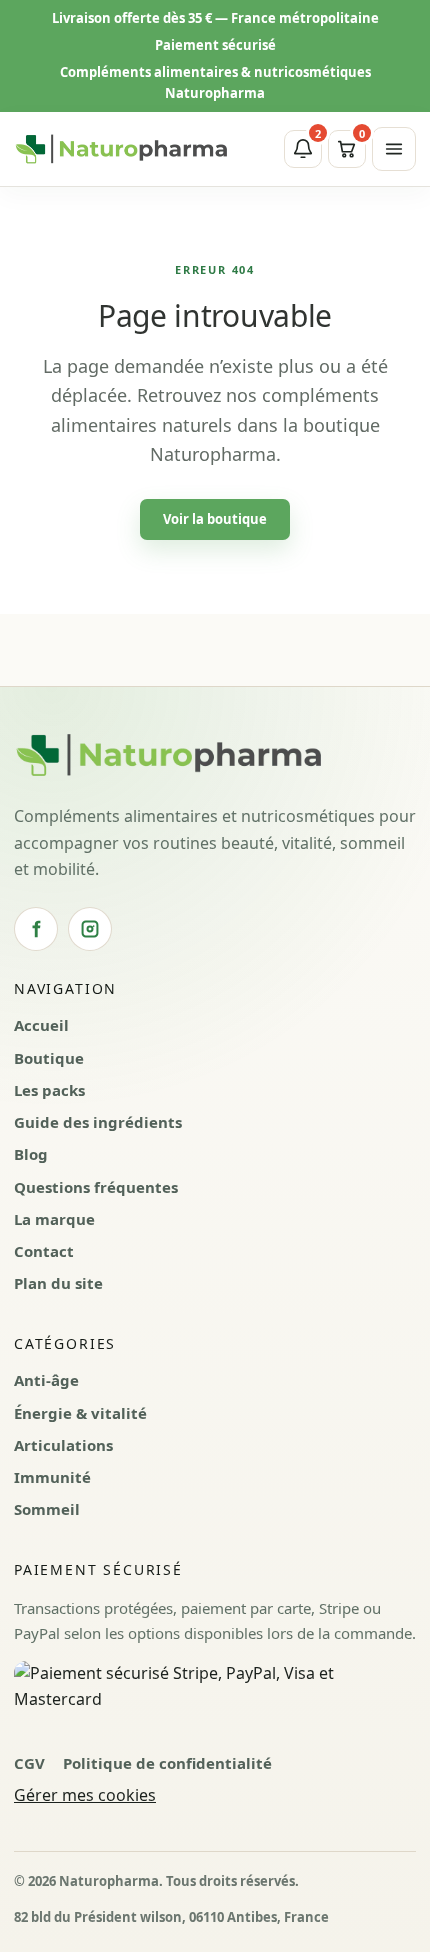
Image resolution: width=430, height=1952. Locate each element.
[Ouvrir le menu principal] (394, 149)
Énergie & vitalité (80, 1413)
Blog (31, 1154)
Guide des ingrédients (98, 1122)
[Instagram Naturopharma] (90, 929)
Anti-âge (46, 1380)
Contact (44, 1251)
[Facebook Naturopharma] (36, 929)
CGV (29, 1763)
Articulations (63, 1445)
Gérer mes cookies (85, 1795)
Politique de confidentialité (167, 1763)
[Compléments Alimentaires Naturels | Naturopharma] (121, 149)
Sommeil (47, 1509)
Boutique (49, 1058)
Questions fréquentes (96, 1187)
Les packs (49, 1090)
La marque (54, 1219)
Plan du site (58, 1283)
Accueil (41, 1025)
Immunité (52, 1477)
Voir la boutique (215, 519)
